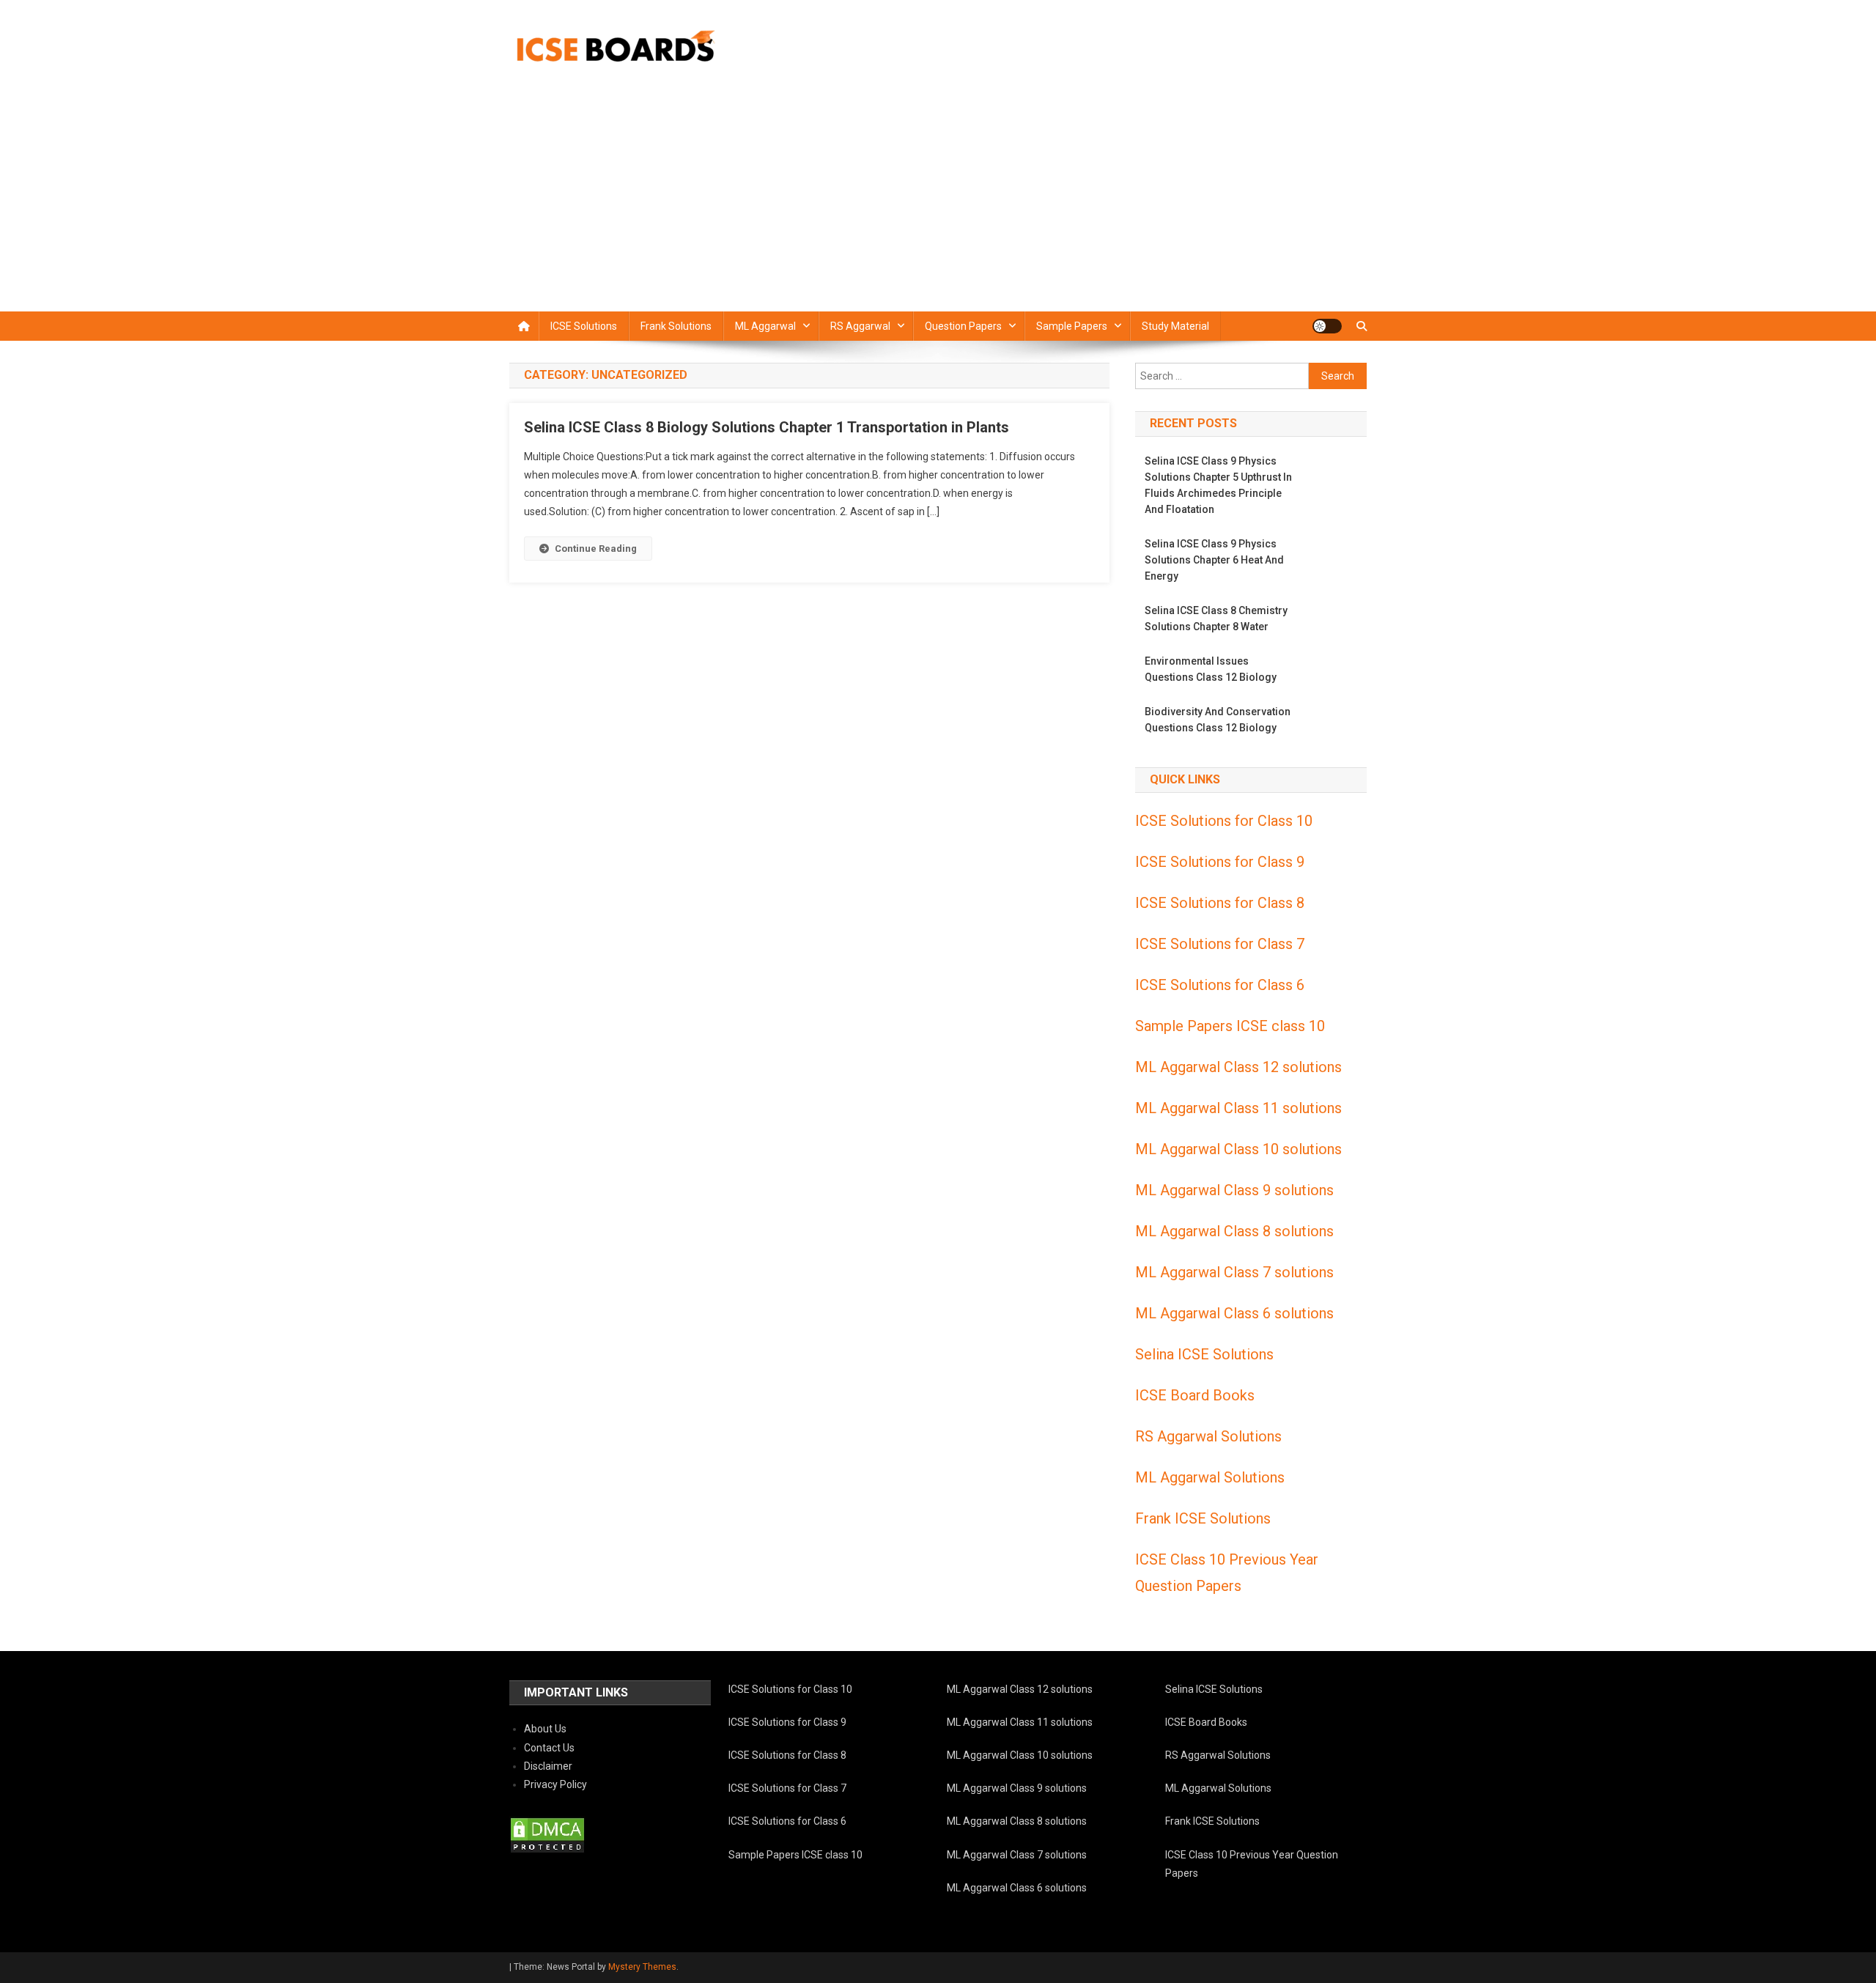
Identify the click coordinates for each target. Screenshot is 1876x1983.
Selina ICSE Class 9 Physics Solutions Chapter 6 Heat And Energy (1214, 560)
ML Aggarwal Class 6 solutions (1234, 1313)
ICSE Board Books (1195, 1395)
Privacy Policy (555, 1784)
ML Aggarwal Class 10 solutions (1238, 1149)
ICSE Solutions (584, 326)
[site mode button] (1327, 326)
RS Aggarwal (860, 326)
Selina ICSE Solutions (1204, 1354)
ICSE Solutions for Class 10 (1224, 821)
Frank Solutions (676, 326)
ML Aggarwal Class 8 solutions (1234, 1231)
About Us (545, 1729)
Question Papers (963, 326)
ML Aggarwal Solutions (1210, 1477)
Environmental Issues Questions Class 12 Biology (1211, 669)
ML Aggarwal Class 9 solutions (1234, 1190)
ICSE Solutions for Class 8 (1220, 903)
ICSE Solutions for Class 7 (1220, 944)
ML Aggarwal (765, 326)
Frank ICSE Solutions (1203, 1518)
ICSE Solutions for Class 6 (1220, 985)
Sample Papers (1072, 326)
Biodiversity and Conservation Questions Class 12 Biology (1218, 720)
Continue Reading (596, 549)
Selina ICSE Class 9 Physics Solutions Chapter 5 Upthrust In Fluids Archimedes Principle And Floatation (1218, 485)
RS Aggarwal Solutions (1208, 1436)
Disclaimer (548, 1766)
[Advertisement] (938, 202)
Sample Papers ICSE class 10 (1230, 1026)
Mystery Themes (642, 1967)
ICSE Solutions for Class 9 (1220, 862)
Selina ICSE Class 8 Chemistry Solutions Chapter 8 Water (1216, 618)
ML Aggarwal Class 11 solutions (1238, 1108)
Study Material (1175, 326)
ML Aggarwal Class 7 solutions (1234, 1272)
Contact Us (549, 1748)
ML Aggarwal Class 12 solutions (1238, 1067)
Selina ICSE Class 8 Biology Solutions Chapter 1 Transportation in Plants (767, 427)
